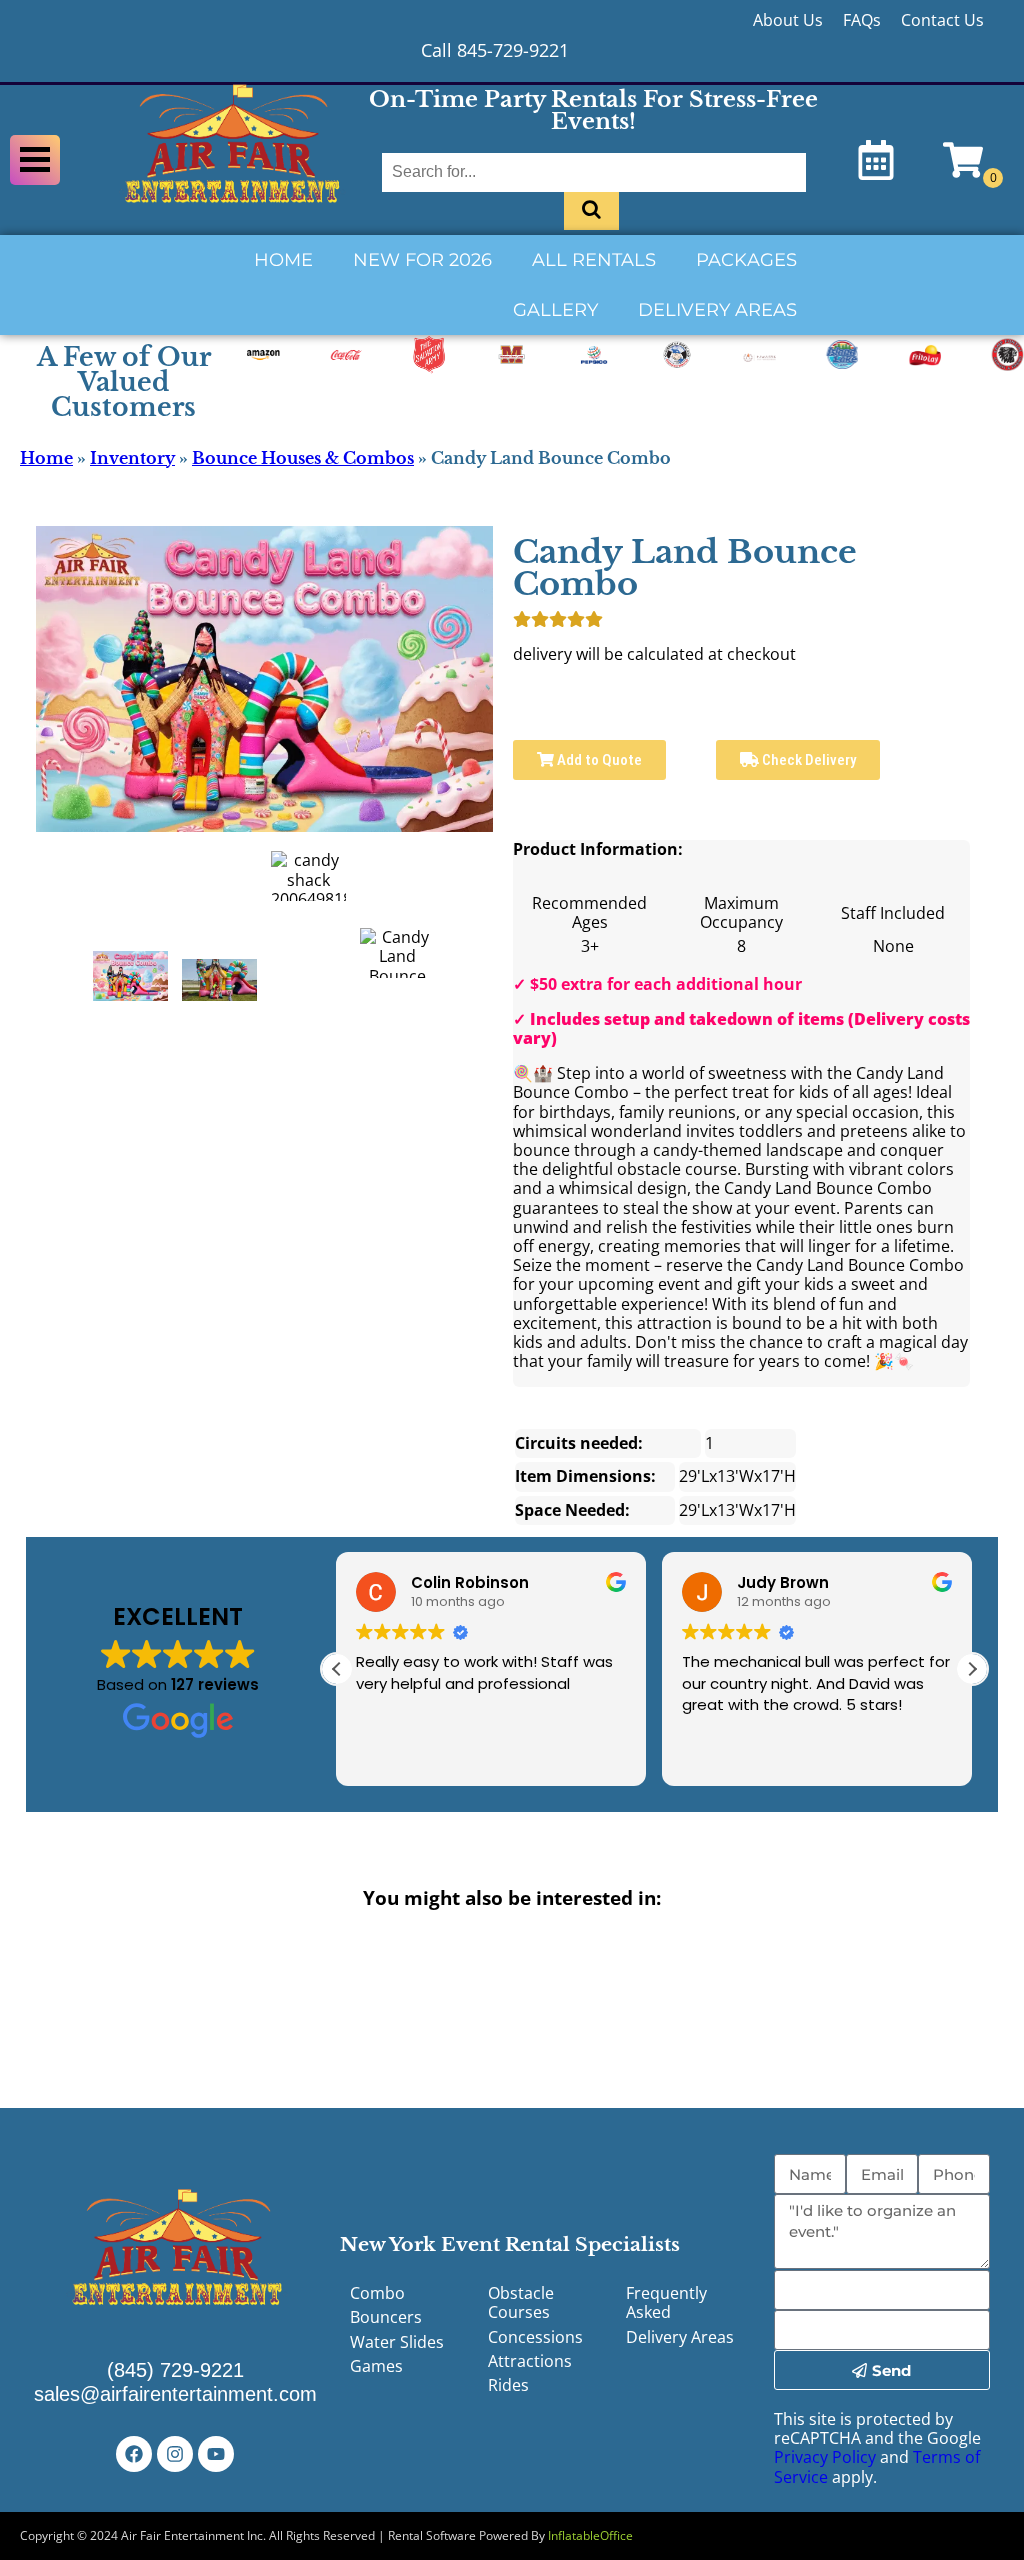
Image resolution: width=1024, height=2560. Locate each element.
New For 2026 (422, 260)
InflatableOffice (590, 2535)
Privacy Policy (825, 2457)
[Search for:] (594, 171)
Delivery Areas (717, 310)
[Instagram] (175, 2454)
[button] (972, 1669)
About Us (788, 20)
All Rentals (594, 260)
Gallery (555, 310)
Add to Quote (598, 760)
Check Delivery (807, 760)
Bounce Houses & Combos (303, 458)
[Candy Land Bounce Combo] (130, 976)
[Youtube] (216, 2454)
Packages (746, 260)
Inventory (132, 458)
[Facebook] (134, 2454)
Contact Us (942, 20)
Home (283, 260)
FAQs (862, 20)
